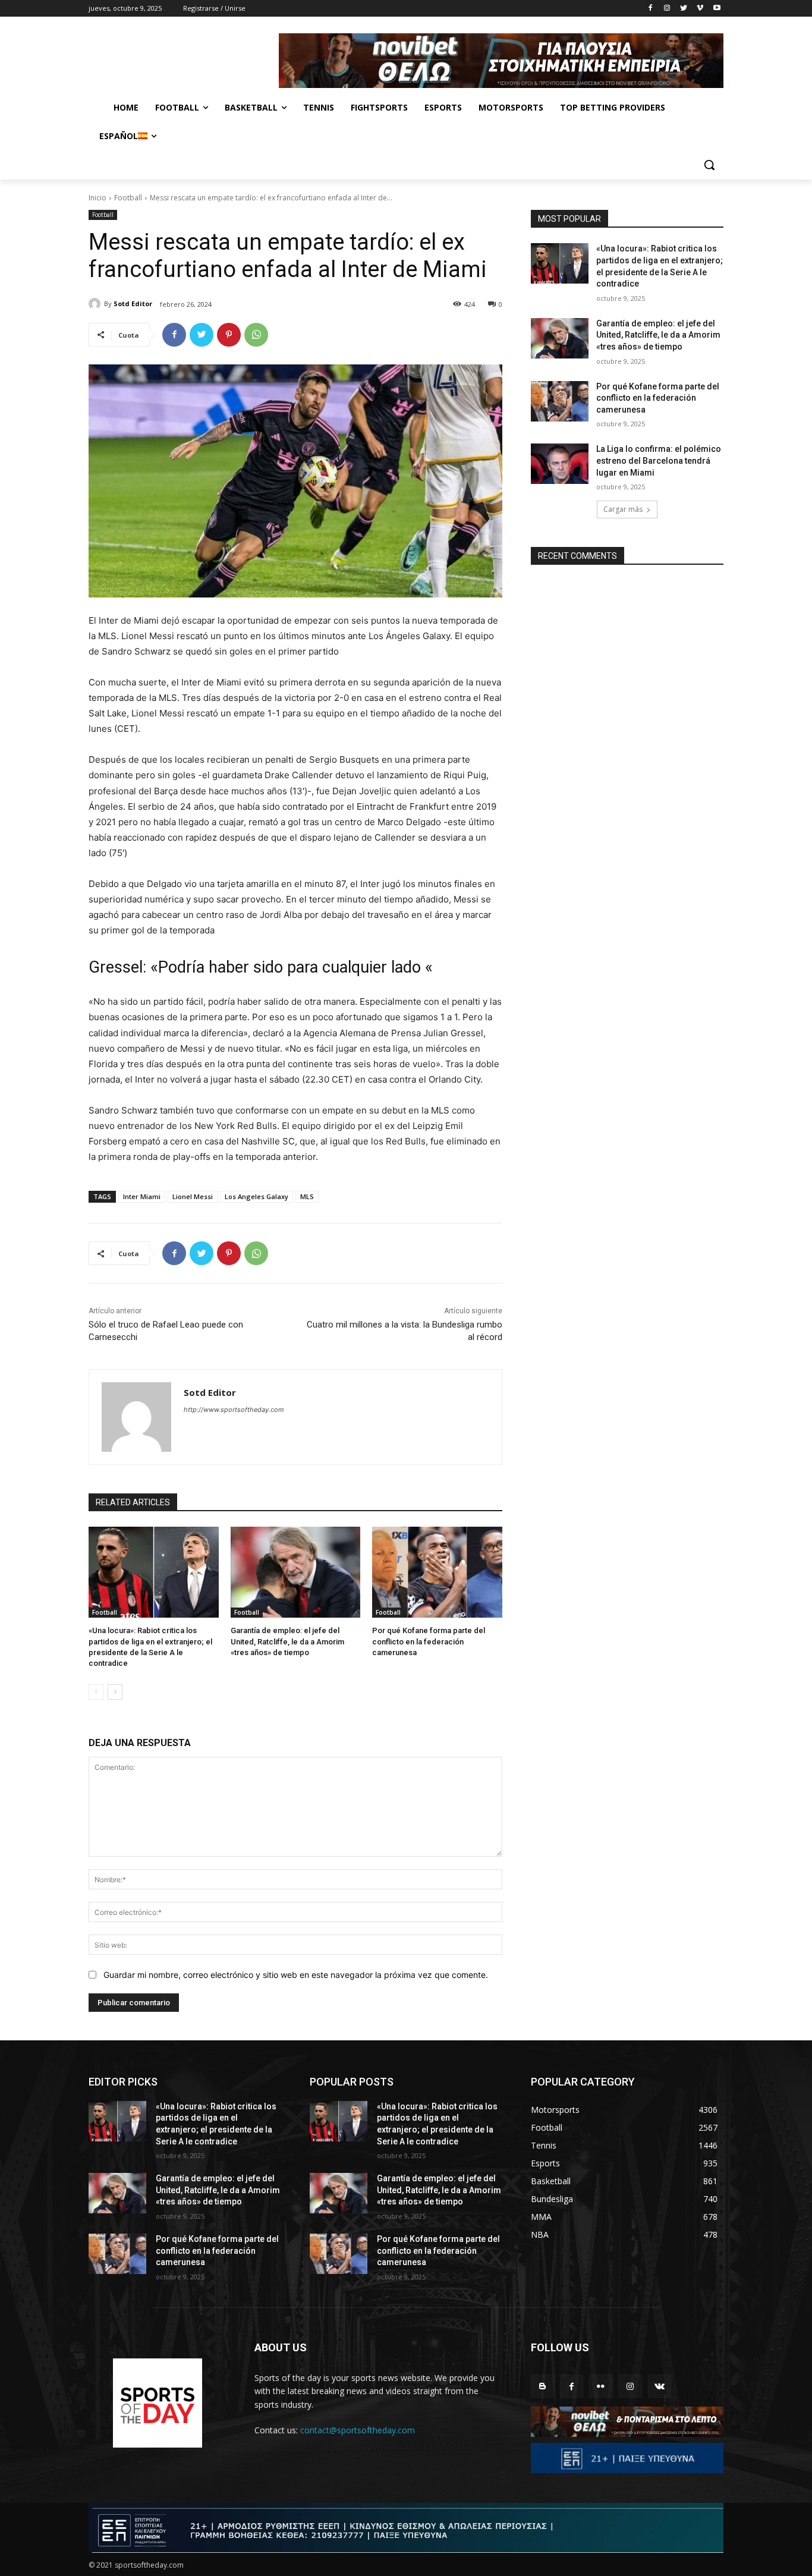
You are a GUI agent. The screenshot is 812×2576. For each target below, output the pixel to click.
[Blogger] (542, 2386)
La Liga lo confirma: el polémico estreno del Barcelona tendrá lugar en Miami (659, 460)
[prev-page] (96, 1692)
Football (128, 198)
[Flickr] (601, 2386)
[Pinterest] (229, 335)
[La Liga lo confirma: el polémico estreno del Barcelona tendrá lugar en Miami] (560, 464)
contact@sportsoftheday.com (358, 2430)
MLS (307, 1196)
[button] (709, 165)
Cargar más (623, 509)
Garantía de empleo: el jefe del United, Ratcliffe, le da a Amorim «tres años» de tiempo (287, 1641)
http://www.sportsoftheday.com (234, 1410)
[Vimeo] (700, 9)
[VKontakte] (660, 2386)
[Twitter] (684, 9)
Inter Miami (142, 1196)
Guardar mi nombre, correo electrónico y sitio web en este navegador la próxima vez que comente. (296, 1975)
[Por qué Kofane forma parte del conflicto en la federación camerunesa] (437, 1572)
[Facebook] (651, 9)
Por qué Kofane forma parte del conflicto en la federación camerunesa (429, 1641)
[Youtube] (717, 9)
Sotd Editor (133, 303)
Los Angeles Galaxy (256, 1196)
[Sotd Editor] (96, 304)
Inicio (97, 198)
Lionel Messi (193, 1196)
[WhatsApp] (256, 335)
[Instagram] (667, 9)
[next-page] (115, 1692)
